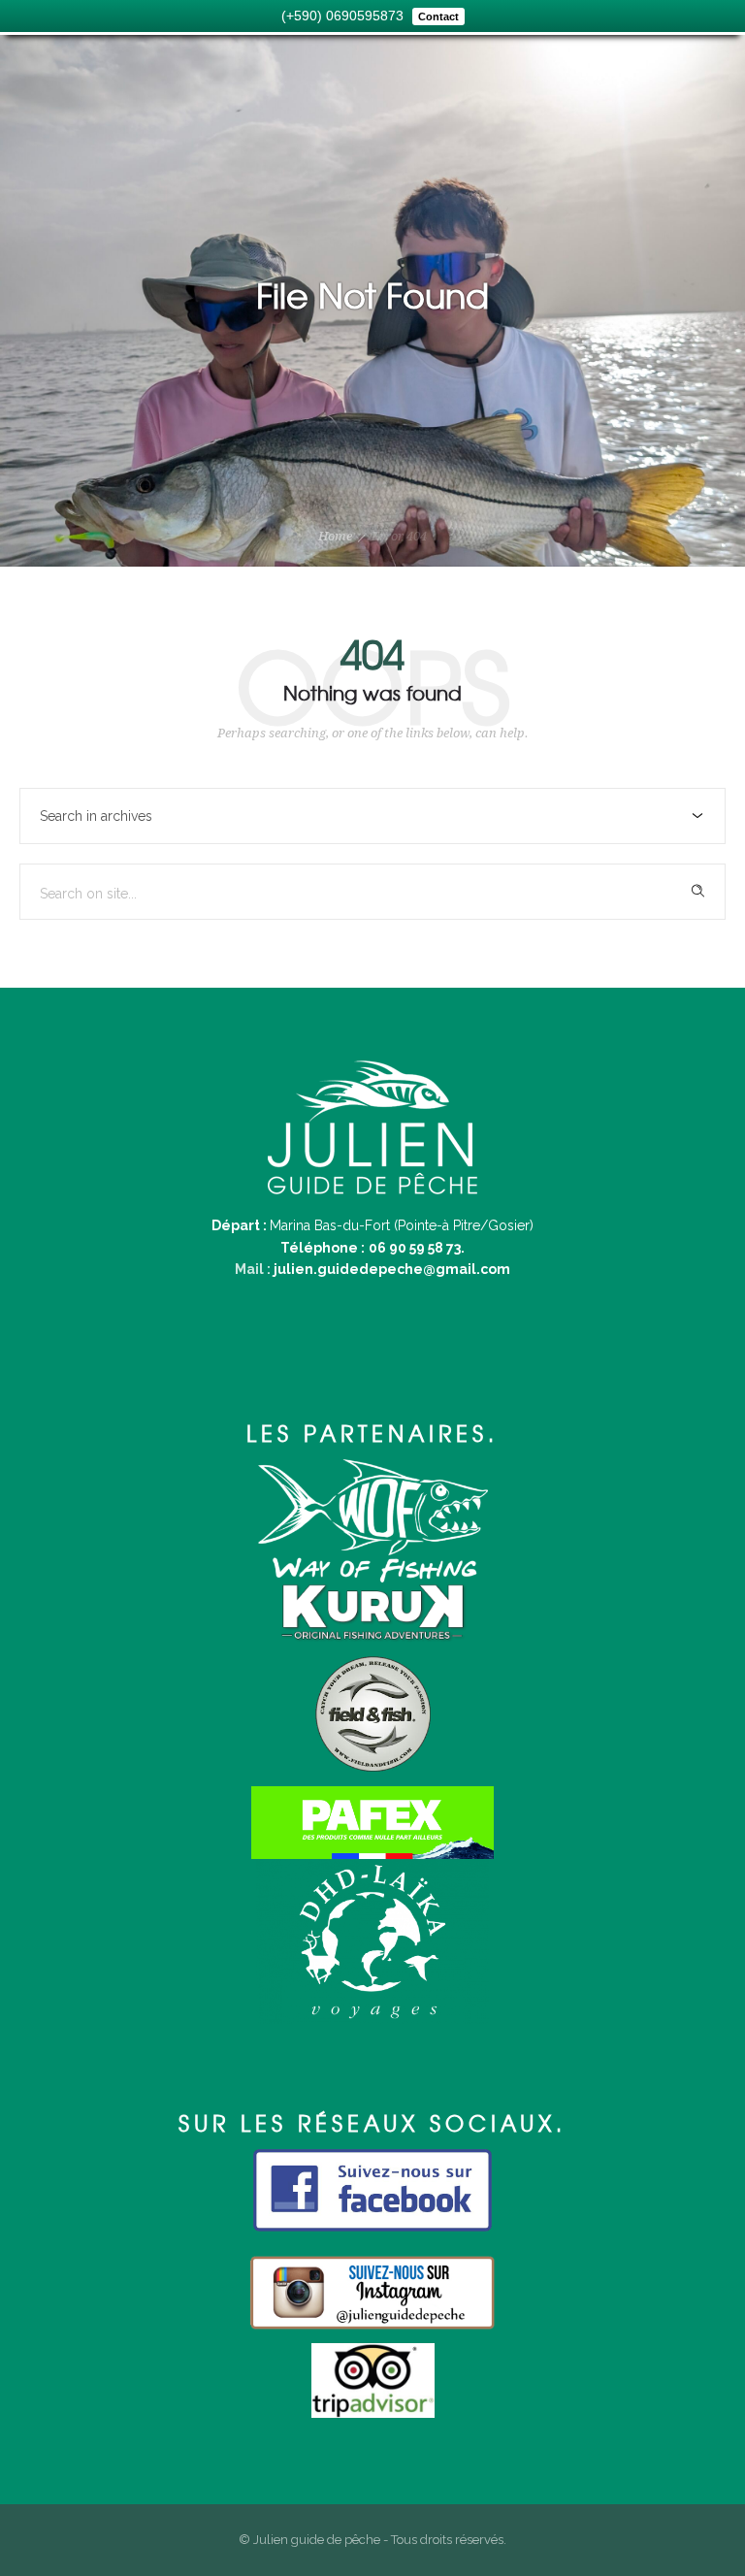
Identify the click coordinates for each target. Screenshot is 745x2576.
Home (335, 536)
